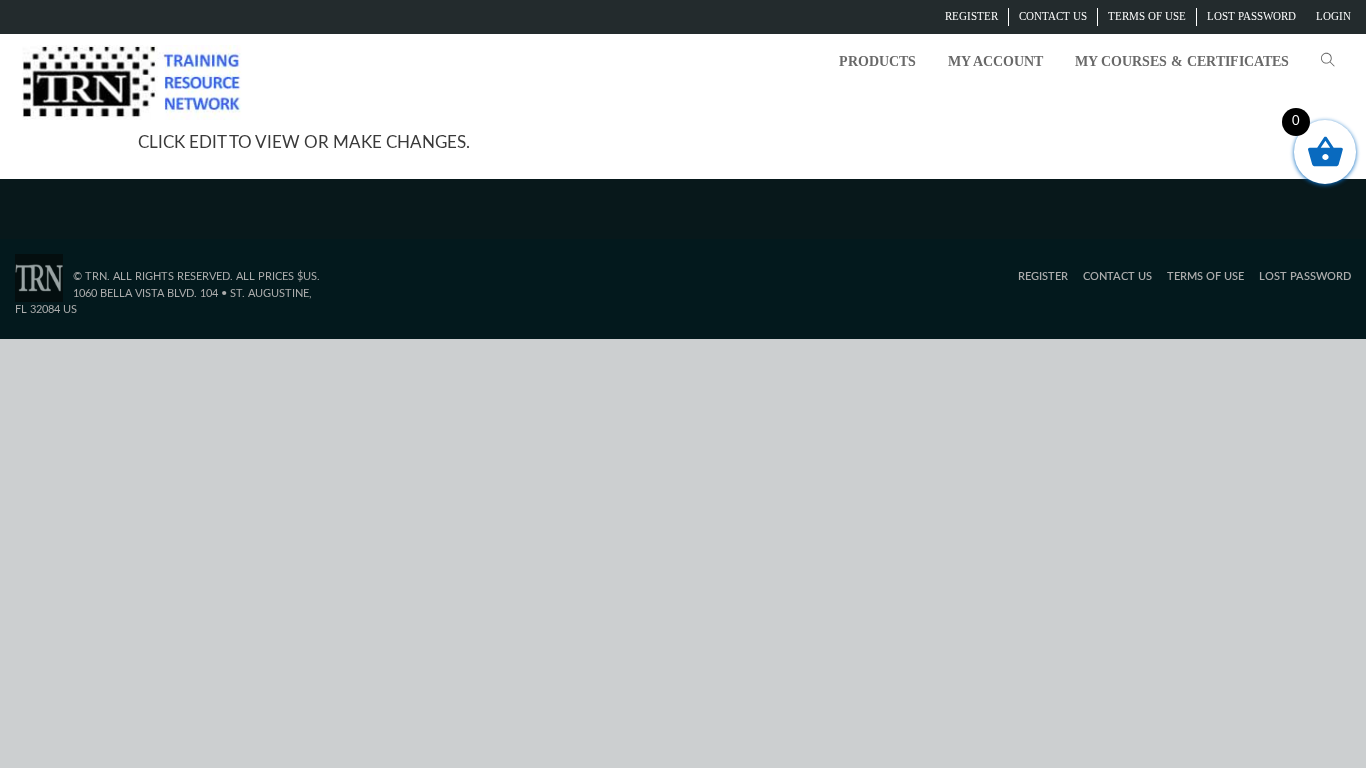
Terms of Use (1147, 16)
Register (971, 16)
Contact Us (1053, 16)
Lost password (1251, 16)
